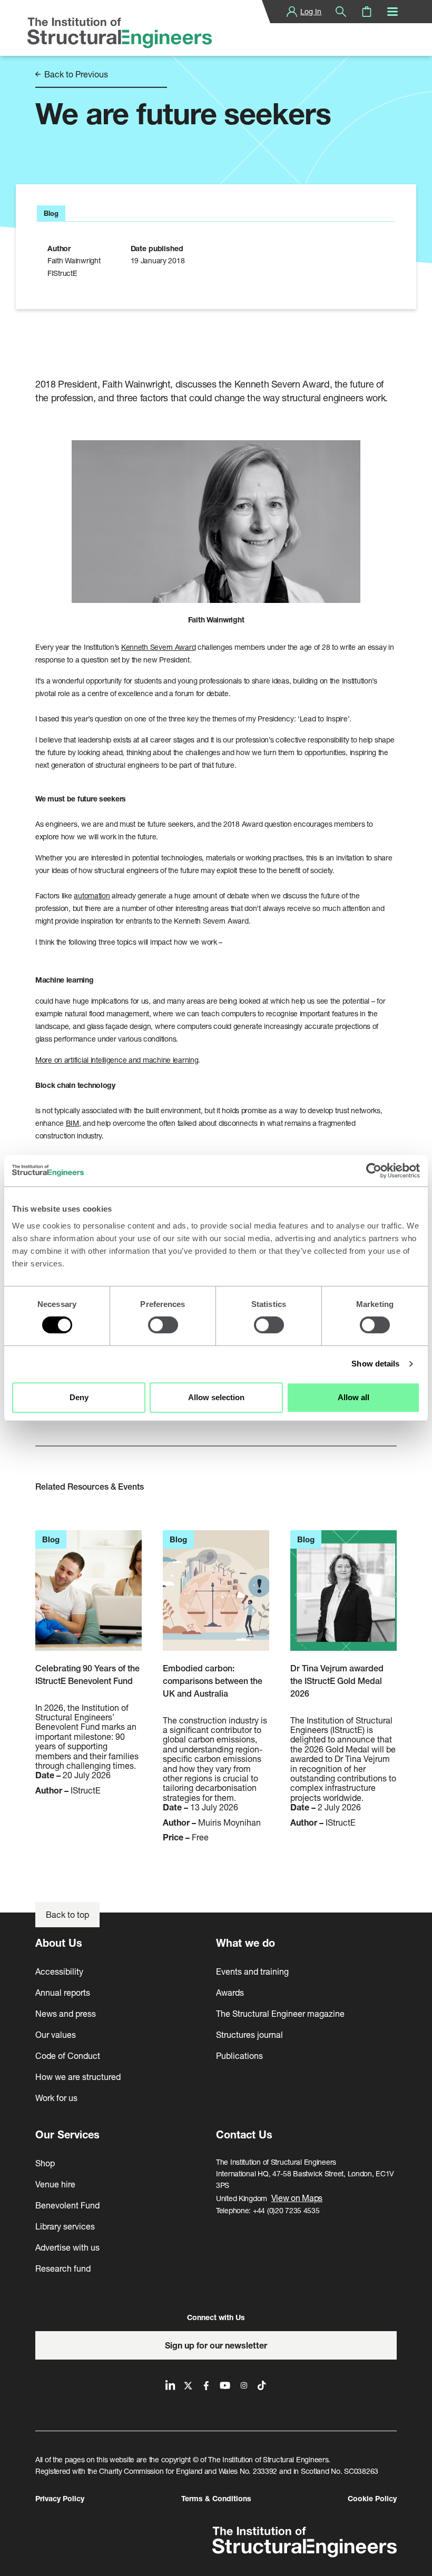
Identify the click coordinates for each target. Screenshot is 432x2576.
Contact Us (244, 2134)
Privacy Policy (60, 2498)
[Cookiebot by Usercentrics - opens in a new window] (374, 1171)
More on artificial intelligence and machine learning (117, 1060)
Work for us (56, 2098)
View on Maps (297, 2198)
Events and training (252, 1971)
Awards (230, 1992)
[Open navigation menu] (392, 12)
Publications (239, 2055)
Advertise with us (67, 2247)
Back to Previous (75, 74)
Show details (375, 1364)
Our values (56, 2034)
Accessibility (59, 1971)
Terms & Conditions (216, 2498)
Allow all (354, 1397)
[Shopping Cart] (367, 12)
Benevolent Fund (67, 2205)
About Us (59, 1943)
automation (92, 895)
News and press (66, 2013)
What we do (246, 1943)
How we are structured (78, 2077)
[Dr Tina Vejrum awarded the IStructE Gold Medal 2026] (343, 1596)
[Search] (341, 12)
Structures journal (249, 2034)
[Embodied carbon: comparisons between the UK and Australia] (216, 1596)
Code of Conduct (68, 2055)
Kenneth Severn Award (158, 647)
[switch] (163, 1325)
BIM (72, 1123)
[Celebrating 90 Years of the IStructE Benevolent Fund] (89, 1596)
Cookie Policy (372, 2498)
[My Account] (292, 12)
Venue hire (55, 2184)
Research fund (63, 2268)
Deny (79, 1397)
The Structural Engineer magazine (280, 2013)
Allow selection (216, 1397)
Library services (65, 2226)
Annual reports (63, 1992)
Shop (45, 2163)
